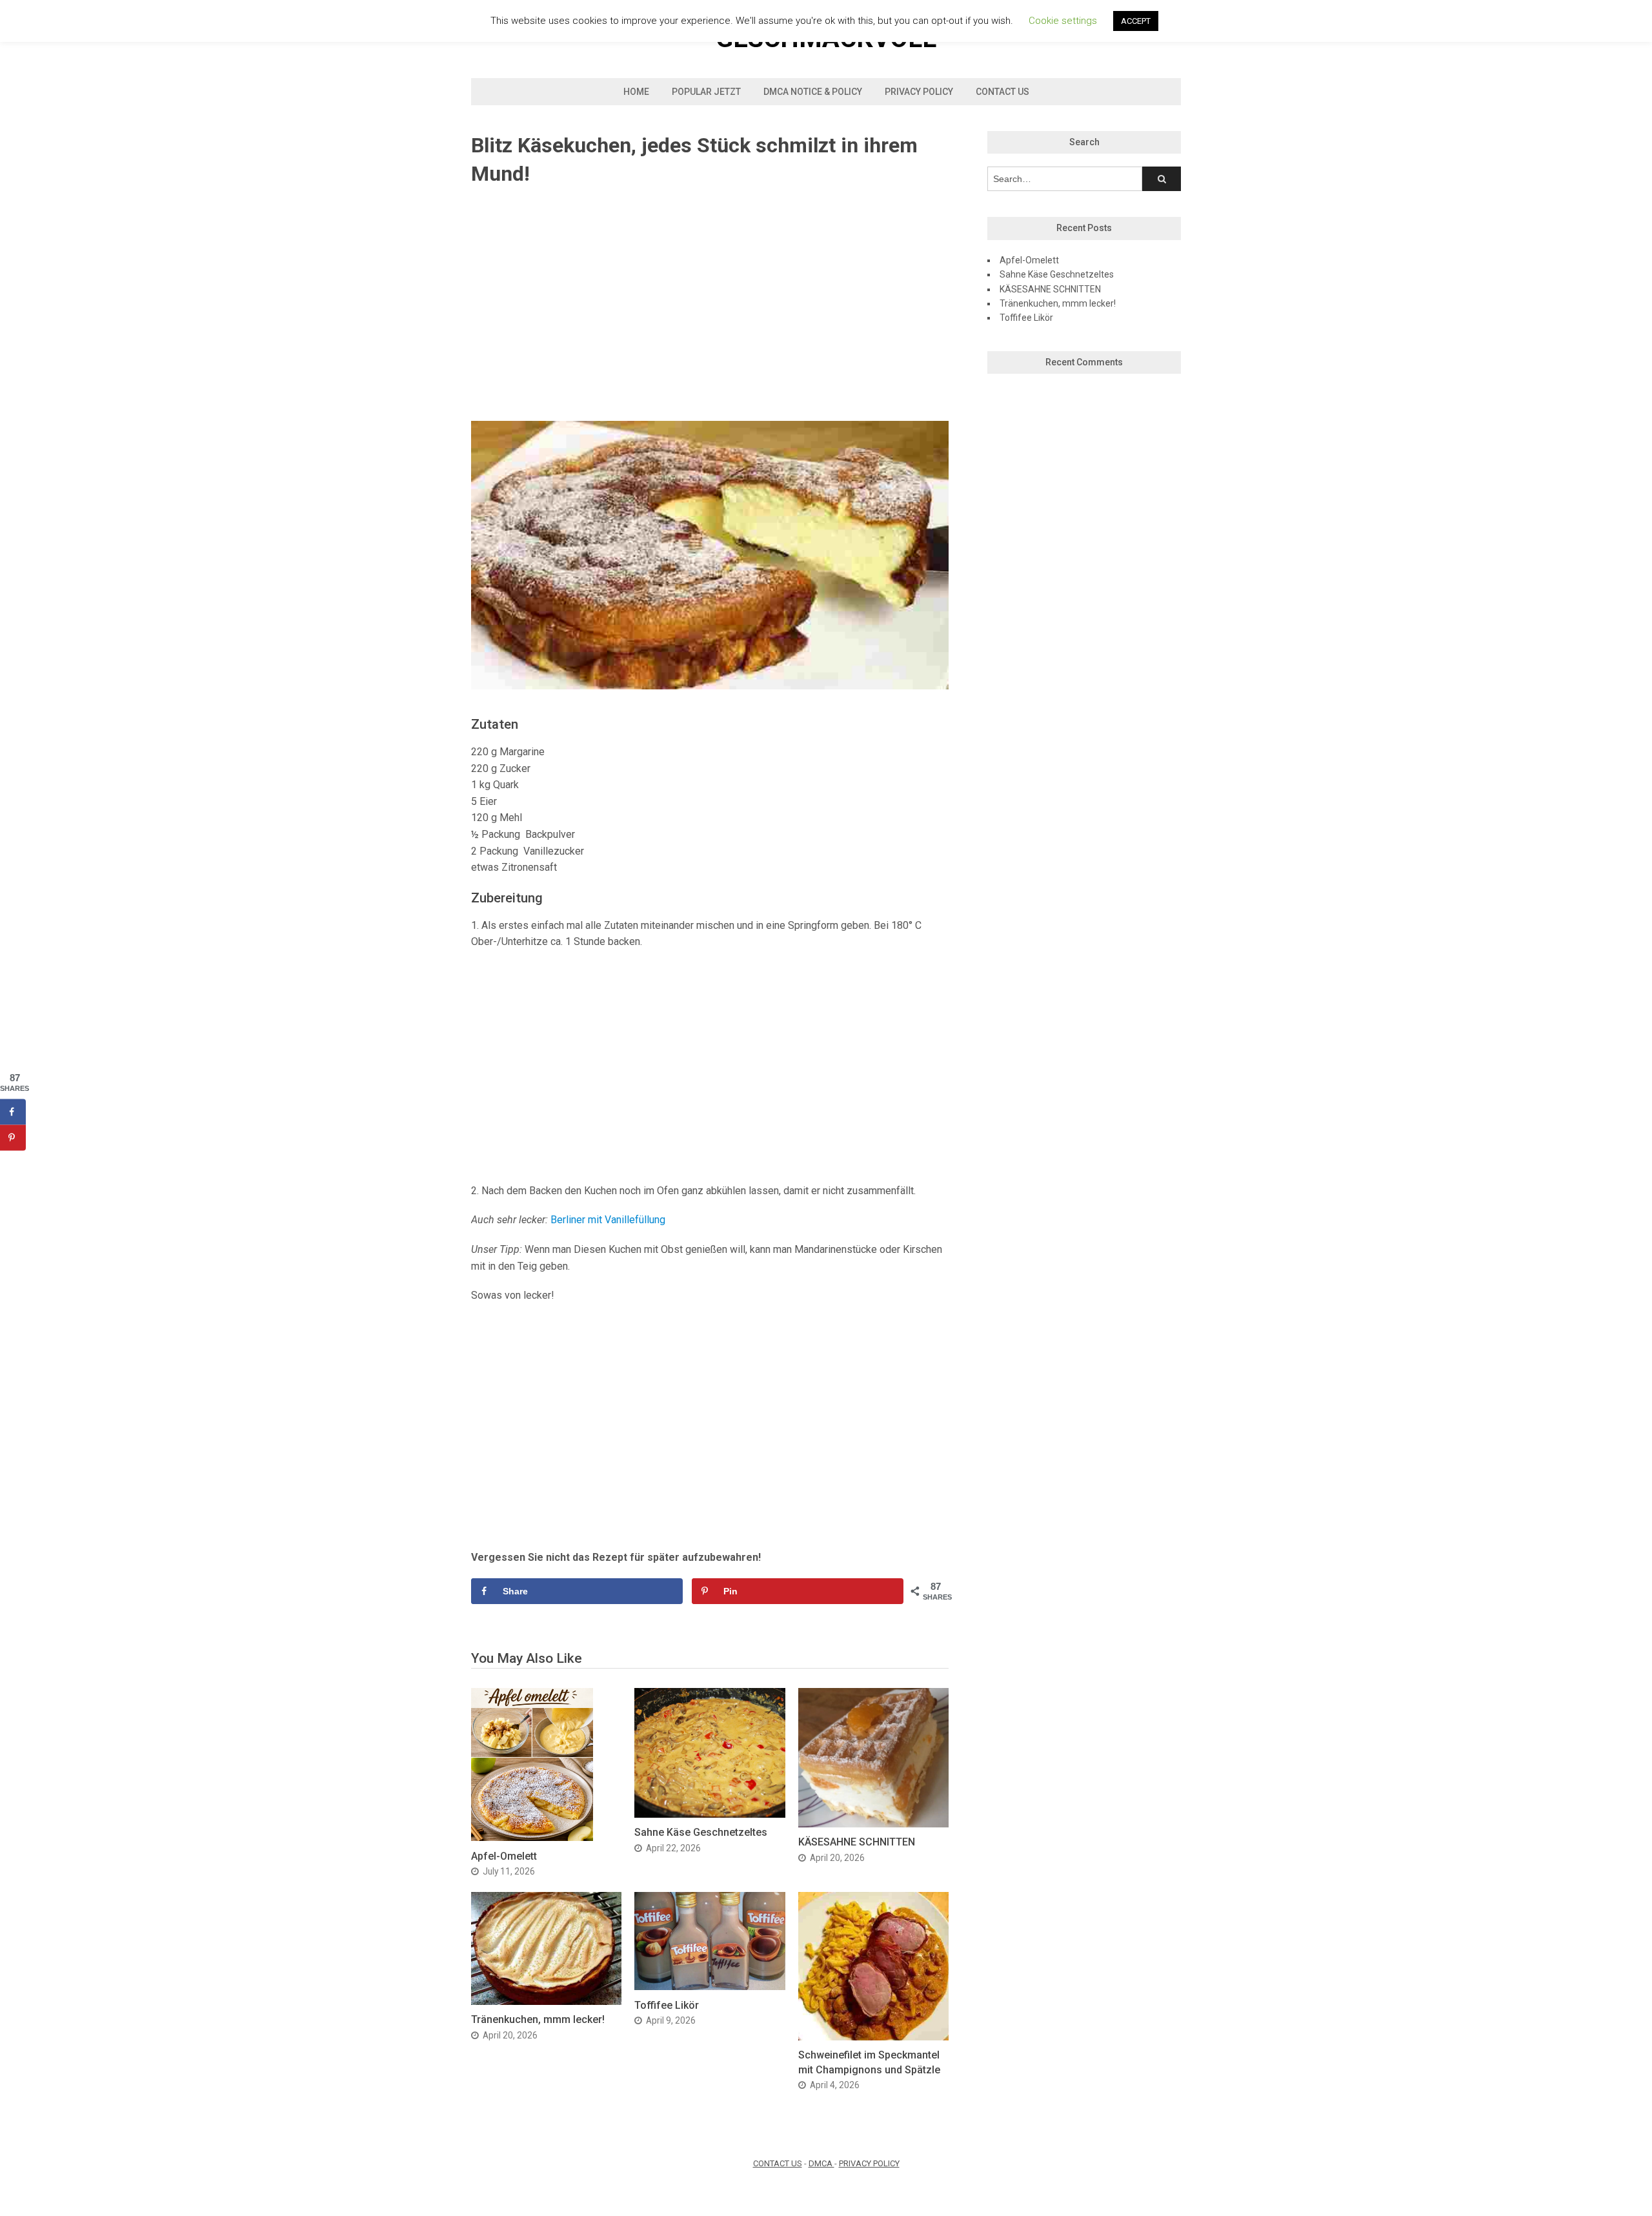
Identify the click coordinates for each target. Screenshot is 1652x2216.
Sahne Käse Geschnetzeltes (701, 1832)
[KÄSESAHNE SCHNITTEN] (873, 1824)
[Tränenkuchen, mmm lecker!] (546, 2001)
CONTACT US (778, 2163)
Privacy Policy (919, 92)
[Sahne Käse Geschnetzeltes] (710, 1814)
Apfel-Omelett (504, 1856)
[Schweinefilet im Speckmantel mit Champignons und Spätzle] (873, 2037)
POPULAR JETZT (706, 92)
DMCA (821, 2163)
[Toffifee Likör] (710, 1987)
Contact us (1002, 92)
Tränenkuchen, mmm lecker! (538, 2019)
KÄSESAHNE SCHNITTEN (857, 1842)
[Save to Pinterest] (13, 1138)
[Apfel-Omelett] (532, 1837)
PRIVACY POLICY (869, 2163)
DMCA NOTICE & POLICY (813, 92)
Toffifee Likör (667, 2005)
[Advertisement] (710, 305)
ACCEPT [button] (1136, 21)
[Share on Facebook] (13, 1112)
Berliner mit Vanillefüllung (608, 1220)
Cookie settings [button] (1063, 21)
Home (636, 92)
